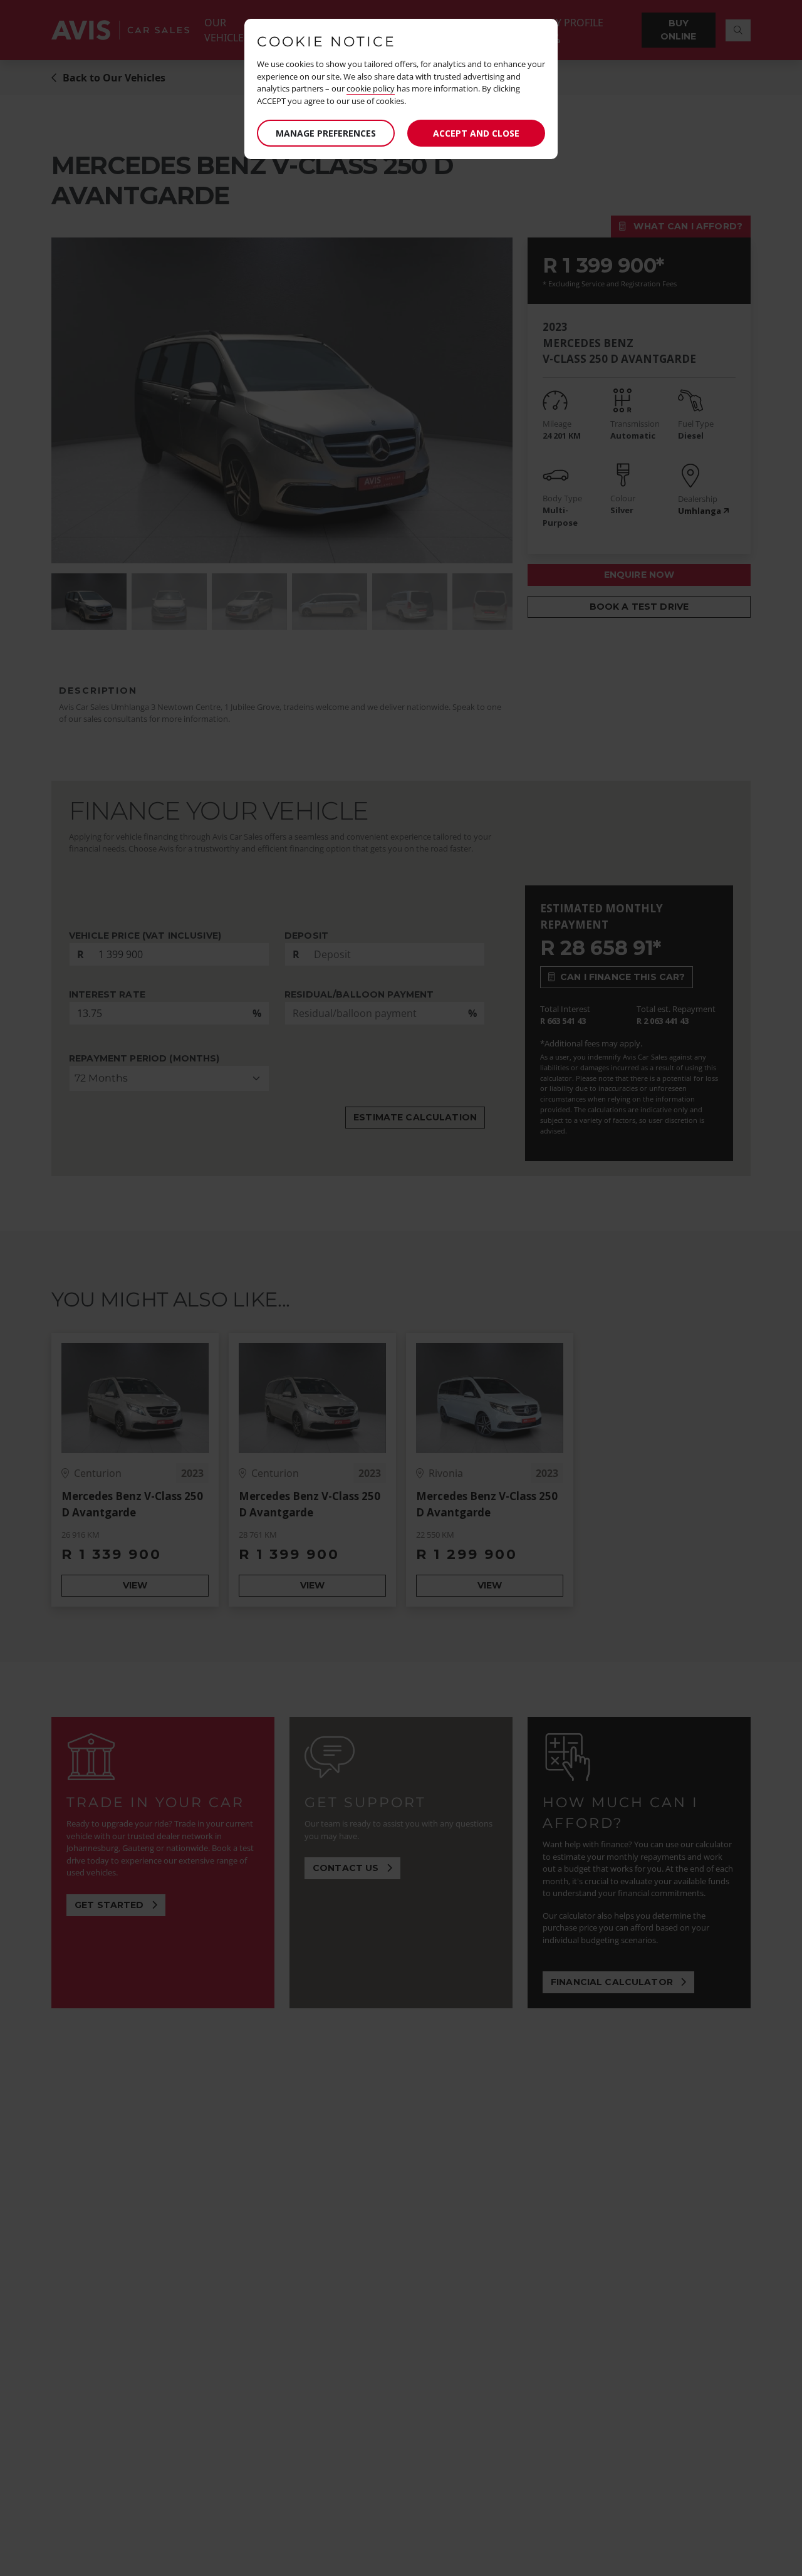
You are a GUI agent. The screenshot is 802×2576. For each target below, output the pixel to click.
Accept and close (476, 133)
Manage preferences (326, 133)
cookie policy (371, 88)
